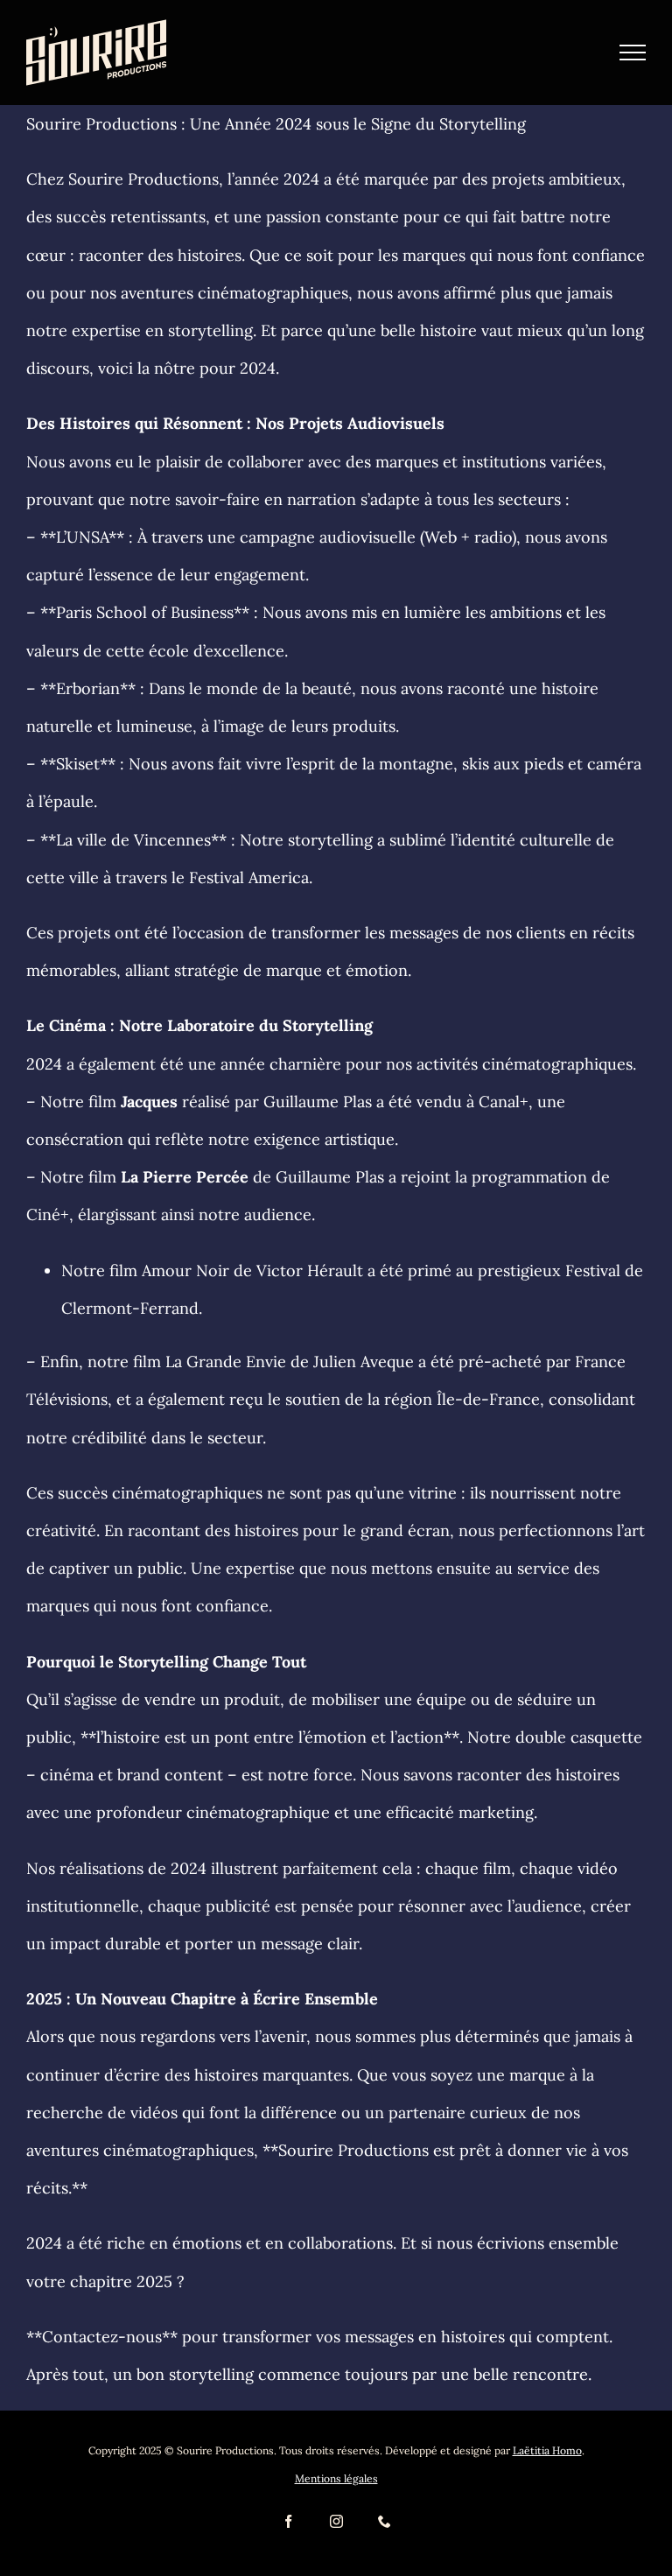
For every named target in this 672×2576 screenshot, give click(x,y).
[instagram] (336, 2521)
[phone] (385, 2521)
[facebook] (288, 2521)
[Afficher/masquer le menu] (633, 53)
